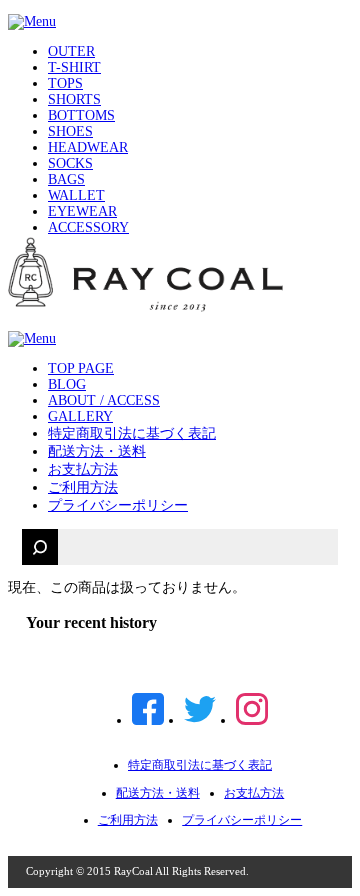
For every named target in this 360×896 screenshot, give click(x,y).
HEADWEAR (88, 147)
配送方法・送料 (97, 451)
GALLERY (80, 416)
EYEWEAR (82, 211)
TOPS (65, 83)
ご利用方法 (83, 487)
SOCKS (70, 163)
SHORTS (74, 99)
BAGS (66, 179)
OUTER (71, 51)
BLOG (67, 384)
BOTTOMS (81, 115)
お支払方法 (83, 469)
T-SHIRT (74, 67)
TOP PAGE (81, 368)
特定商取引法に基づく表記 (132, 433)
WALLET (76, 195)
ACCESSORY (88, 227)
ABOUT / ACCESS (104, 400)
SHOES (70, 131)
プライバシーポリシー (118, 505)
